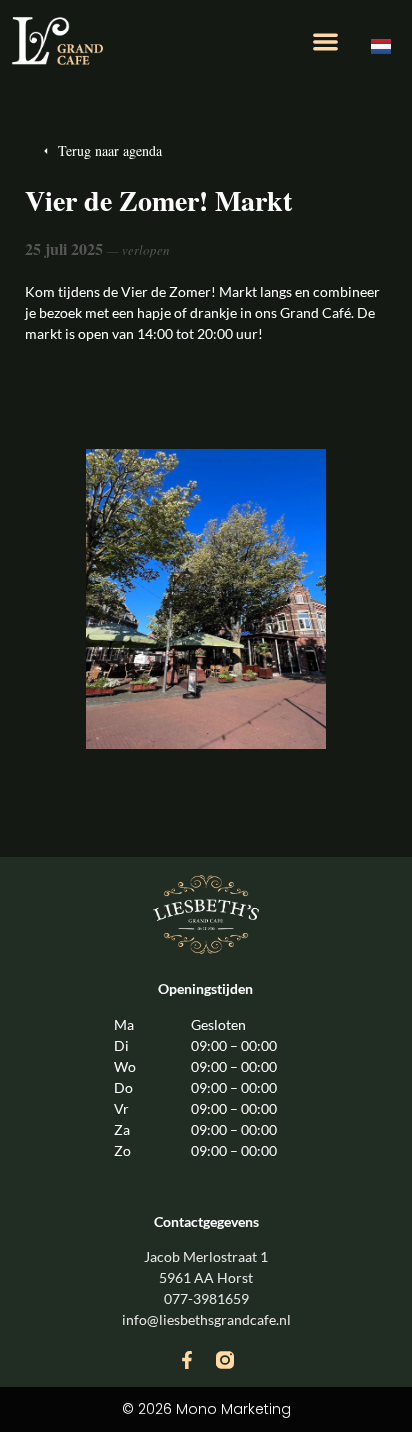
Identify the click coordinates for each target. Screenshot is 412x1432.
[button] (326, 41)
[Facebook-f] (187, 1360)
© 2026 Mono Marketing (206, 1409)
